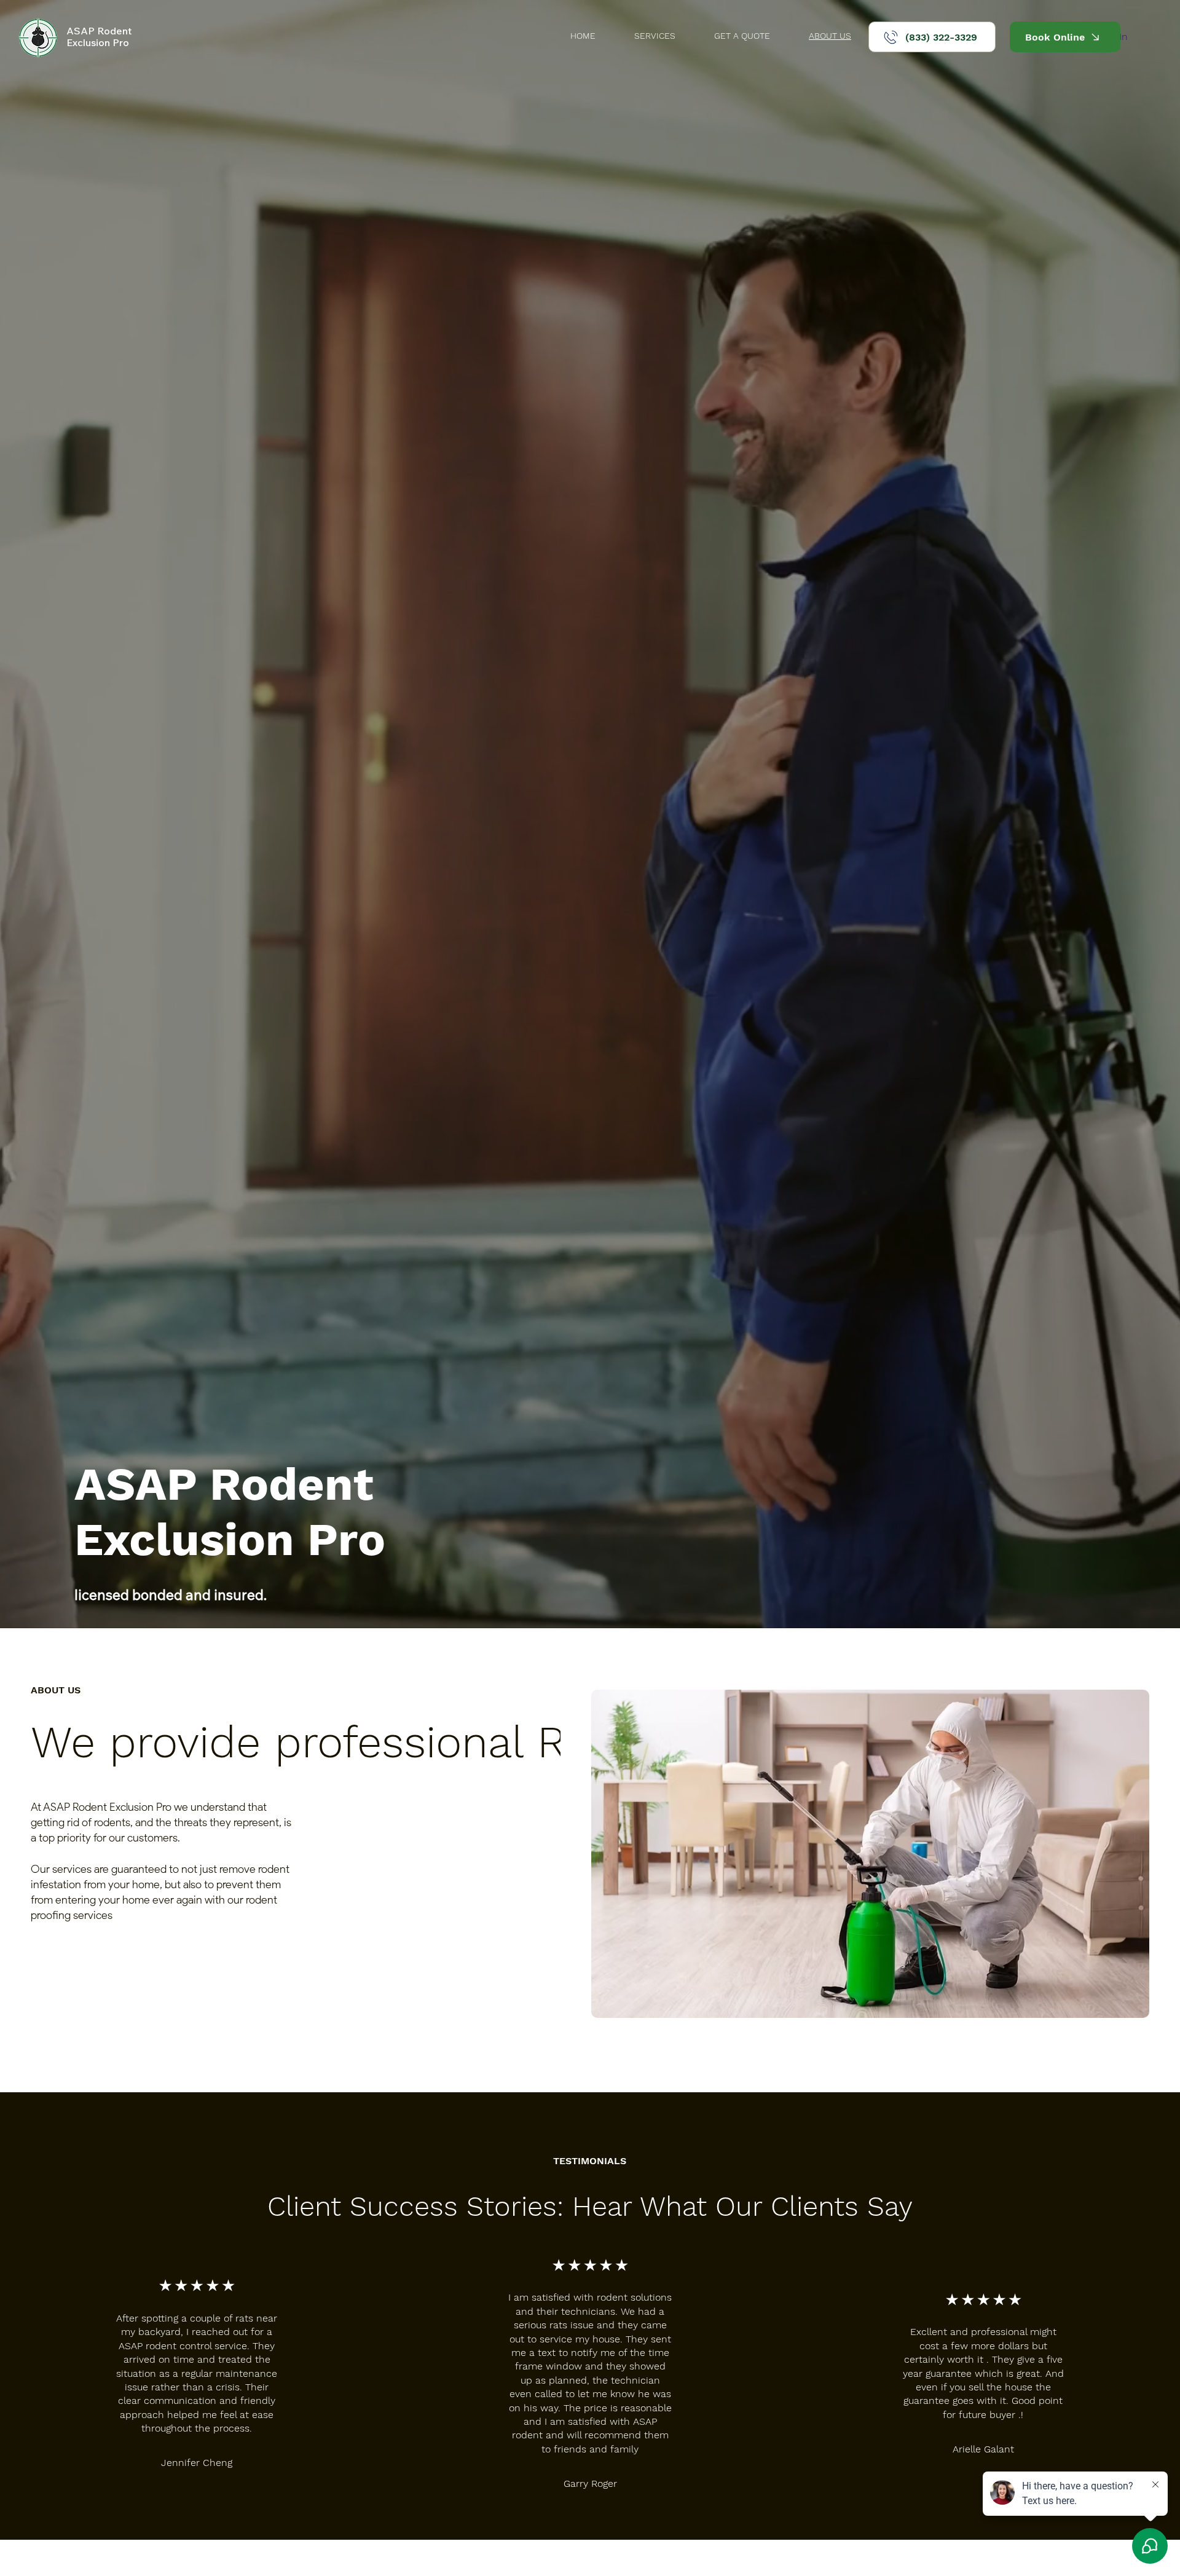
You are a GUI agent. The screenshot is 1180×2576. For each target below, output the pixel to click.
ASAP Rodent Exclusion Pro (99, 37)
